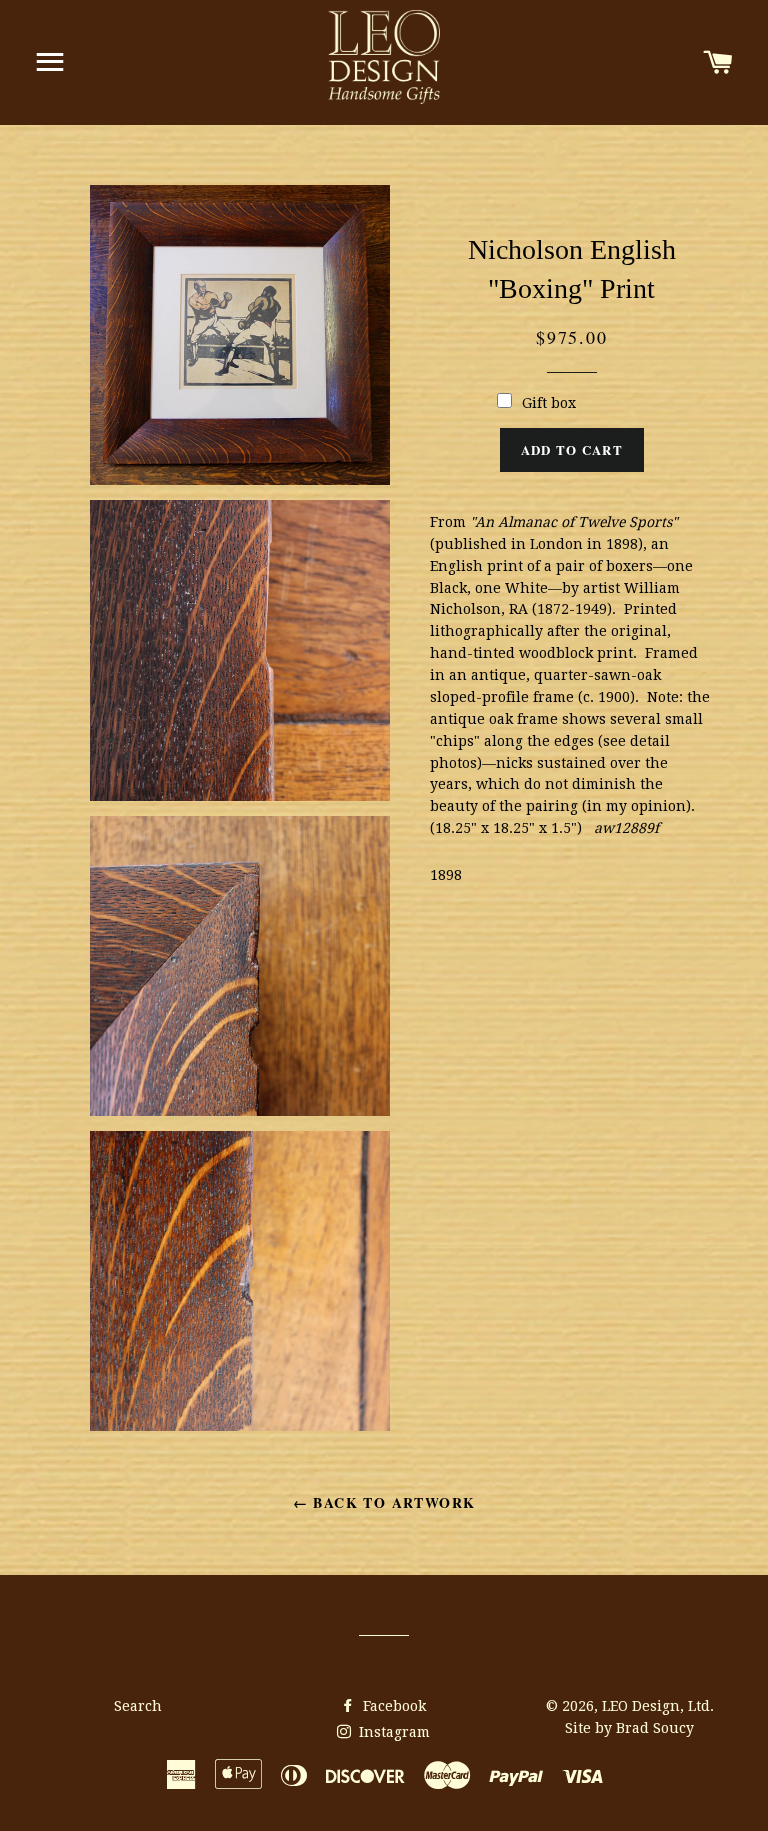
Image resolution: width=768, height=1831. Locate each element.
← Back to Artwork (384, 1502)
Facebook (392, 1706)
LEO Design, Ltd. (658, 1706)
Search (138, 1706)
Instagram (392, 1732)
